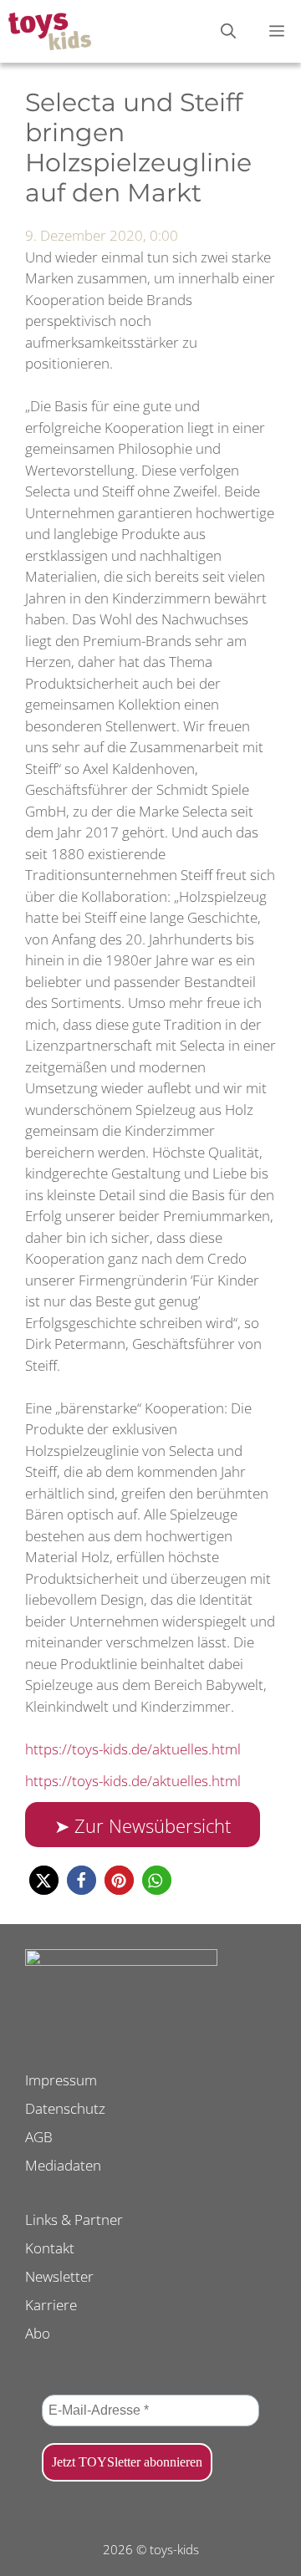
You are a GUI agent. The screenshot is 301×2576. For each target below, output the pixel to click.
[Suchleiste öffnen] (228, 31)
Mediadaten (63, 2165)
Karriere (51, 2305)
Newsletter (59, 2276)
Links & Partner (74, 2220)
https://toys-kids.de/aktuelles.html (133, 1749)
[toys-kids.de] (50, 31)
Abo (38, 2333)
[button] (44, 1880)
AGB (39, 2137)
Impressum (61, 2080)
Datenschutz (65, 2108)
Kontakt (50, 2248)
